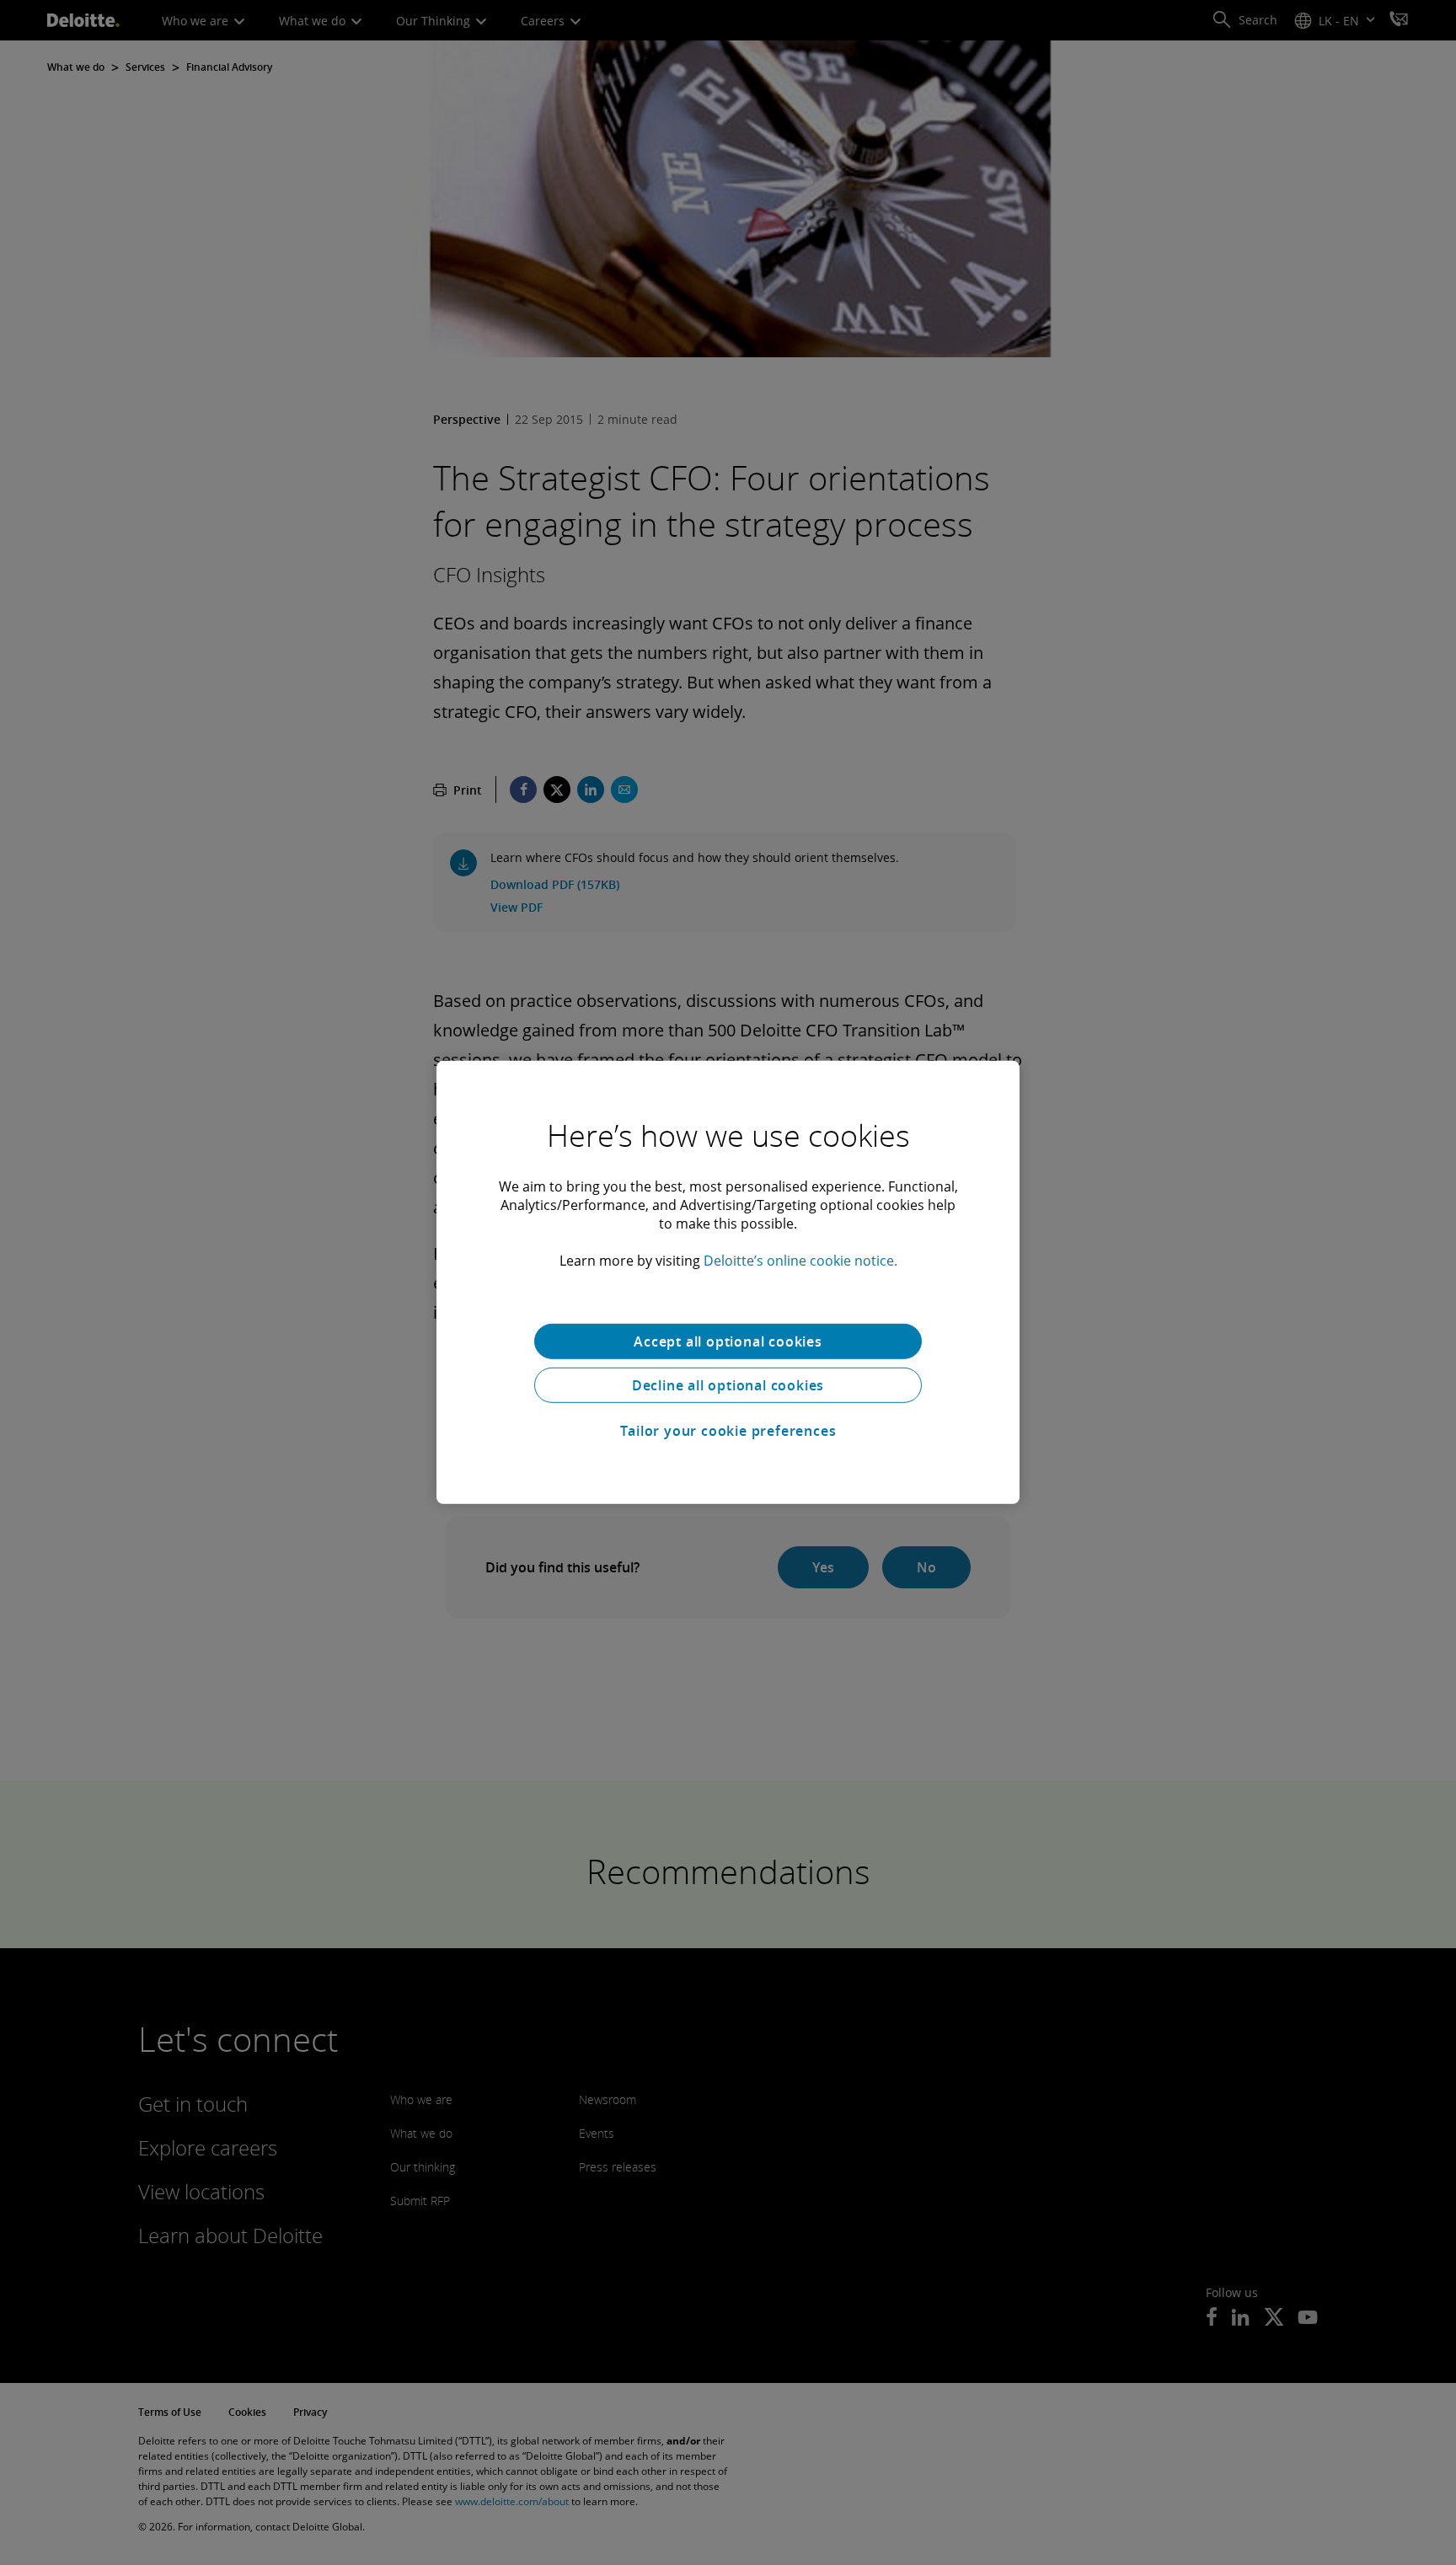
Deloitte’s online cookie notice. (800, 1261)
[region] (728, 1282)
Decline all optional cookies (728, 1385)
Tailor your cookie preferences (728, 1431)
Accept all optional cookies (728, 1341)
